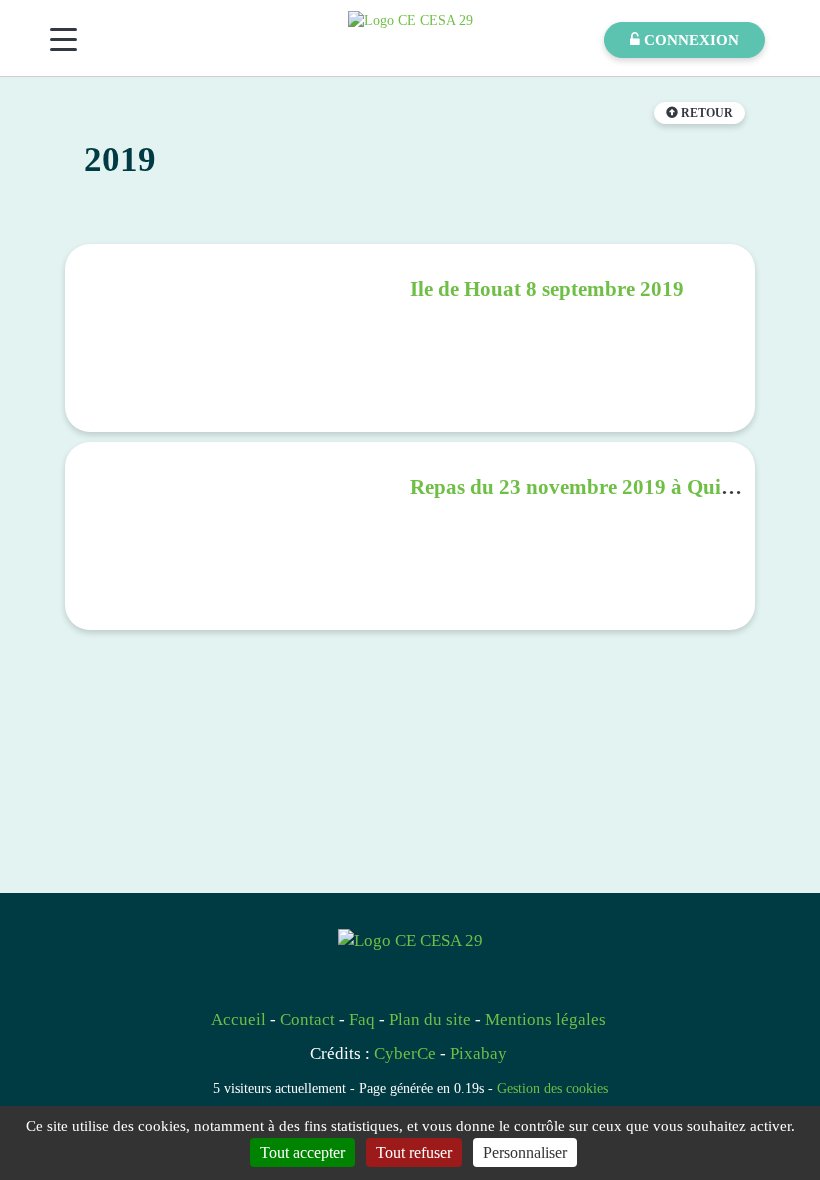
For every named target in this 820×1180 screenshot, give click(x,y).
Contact (307, 1019)
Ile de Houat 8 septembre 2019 (547, 289)
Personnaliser (525, 1152)
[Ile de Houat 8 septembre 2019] (237, 338)
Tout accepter (302, 1152)
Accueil (238, 1019)
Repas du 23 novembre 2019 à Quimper (589, 487)
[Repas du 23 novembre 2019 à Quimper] (237, 536)
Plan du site (430, 1019)
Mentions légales (545, 1019)
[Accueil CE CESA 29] (410, 19)
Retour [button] (705, 113)
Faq (362, 1019)
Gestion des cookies (552, 1088)
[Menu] (63, 39)
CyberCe (405, 1053)
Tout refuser (414, 1152)
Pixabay (478, 1053)
